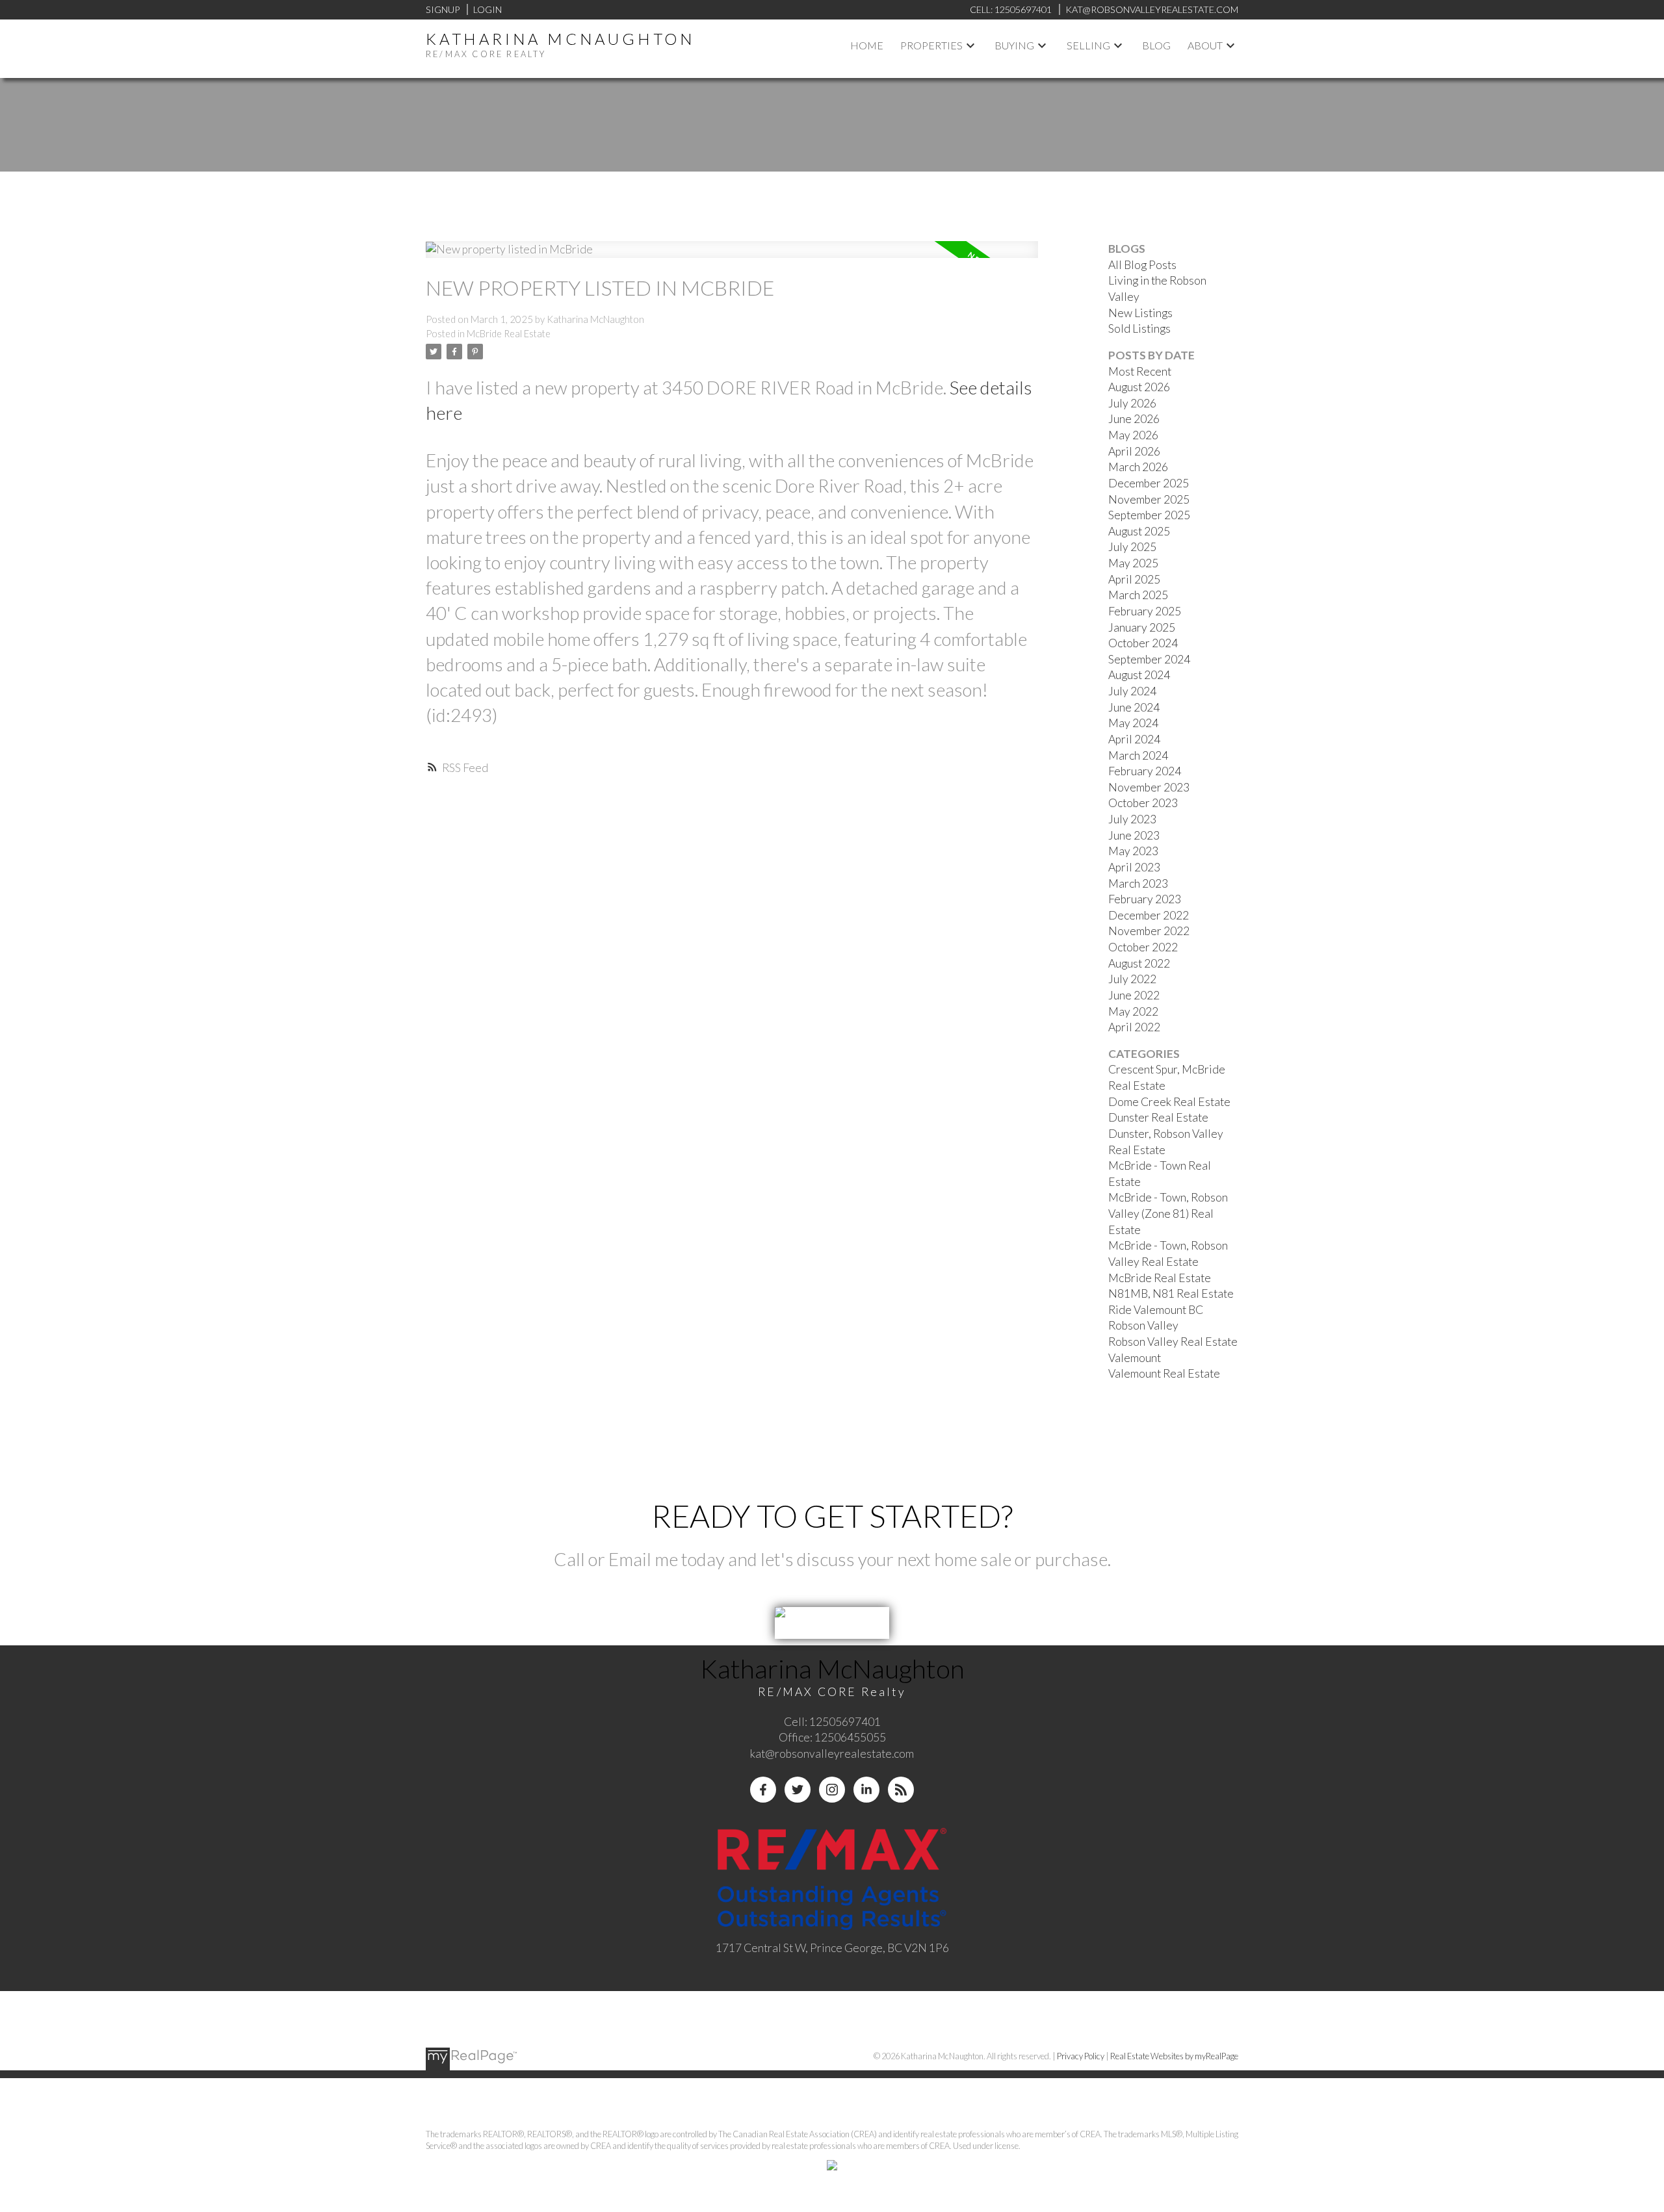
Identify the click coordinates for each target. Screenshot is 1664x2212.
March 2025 (1138, 595)
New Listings (1140, 313)
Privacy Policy (1081, 2056)
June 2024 (1134, 707)
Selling (1088, 45)
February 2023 (1145, 899)
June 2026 (1134, 419)
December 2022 (1149, 915)
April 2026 (1134, 451)
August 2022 (1139, 963)
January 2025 (1142, 627)
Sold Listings (1139, 328)
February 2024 (1145, 771)
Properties (931, 45)
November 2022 (1149, 931)
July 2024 (1132, 691)
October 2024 (1143, 643)
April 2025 (1134, 579)
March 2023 (1138, 883)
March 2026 (1138, 467)
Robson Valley (1143, 1325)
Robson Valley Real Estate (1173, 1342)
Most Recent (1140, 371)
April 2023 (1134, 867)
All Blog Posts (1142, 265)
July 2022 (1132, 979)
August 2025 (1139, 531)
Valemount (1135, 1358)
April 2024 (1134, 739)
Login (487, 9)
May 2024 (1133, 723)
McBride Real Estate (509, 334)
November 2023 (1149, 787)
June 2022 (1134, 995)
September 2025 (1149, 515)
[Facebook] (763, 1790)
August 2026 (1139, 387)
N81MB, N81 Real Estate (1171, 1293)
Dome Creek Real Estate (1169, 1102)
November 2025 (1149, 499)
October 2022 (1143, 947)
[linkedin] (866, 1790)
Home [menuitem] (867, 45)
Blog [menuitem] (1156, 45)
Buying (1014, 45)
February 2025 (1145, 611)
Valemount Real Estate (1164, 1373)
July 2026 (1132, 403)
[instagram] (832, 1790)
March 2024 (1138, 755)
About (1205, 45)
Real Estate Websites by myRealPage (1174, 2056)
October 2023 (1143, 803)
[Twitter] (798, 1790)
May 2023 (1133, 851)
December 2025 (1149, 483)
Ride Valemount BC (1156, 1310)
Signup (443, 9)
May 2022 (1133, 1011)
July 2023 (1132, 819)
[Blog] (901, 1790)
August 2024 (1139, 675)
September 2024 (1149, 659)
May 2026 (1133, 435)
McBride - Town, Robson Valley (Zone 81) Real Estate (1168, 1213)
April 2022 (1134, 1027)
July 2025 (1132, 547)
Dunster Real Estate (1158, 1117)
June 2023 (1134, 835)
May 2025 (1133, 563)
